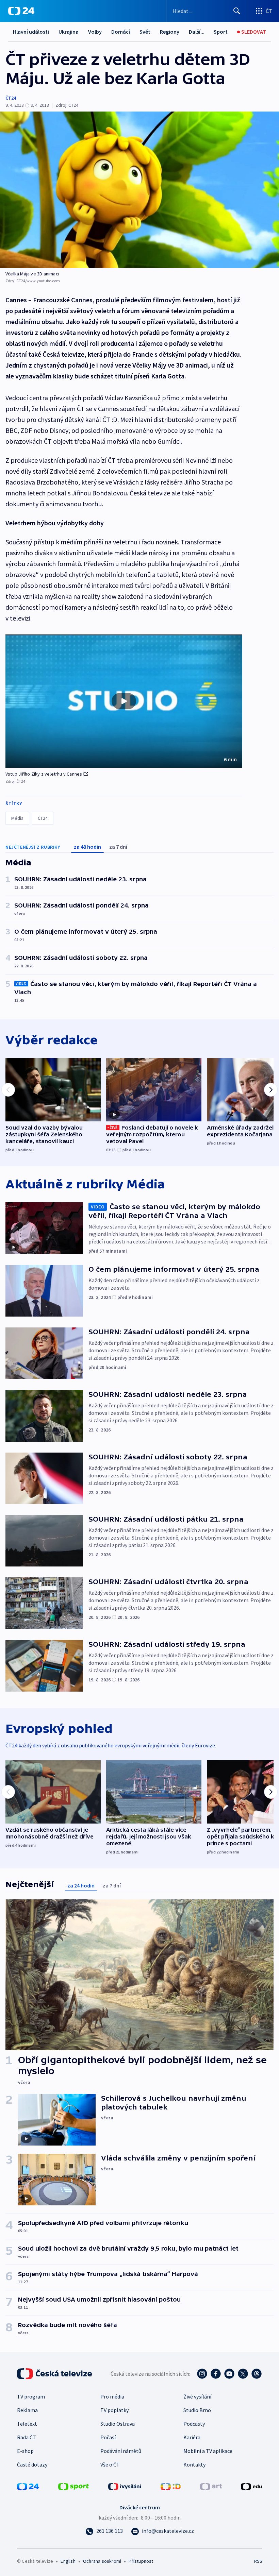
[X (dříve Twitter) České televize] (243, 2374)
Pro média (112, 2396)
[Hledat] (237, 11)
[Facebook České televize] (216, 2374)
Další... (197, 32)
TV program (31, 2396)
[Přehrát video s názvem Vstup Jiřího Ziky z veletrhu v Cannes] (124, 701)
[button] (124, 701)
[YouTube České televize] (229, 2374)
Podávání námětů (121, 2451)
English (68, 2561)
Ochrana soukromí (102, 2561)
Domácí (121, 32)
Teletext (27, 2424)
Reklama (27, 2410)
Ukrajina (69, 32)
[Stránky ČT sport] (73, 2486)
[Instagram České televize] (202, 2374)
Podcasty (194, 2424)
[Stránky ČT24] (28, 2486)
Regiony (170, 32)
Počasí (108, 2437)
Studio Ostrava (118, 2424)
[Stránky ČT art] (211, 2486)
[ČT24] (21, 11)
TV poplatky (114, 2410)
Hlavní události (31, 32)
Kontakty (194, 2464)
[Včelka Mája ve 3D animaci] (139, 190)
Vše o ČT (110, 2464)
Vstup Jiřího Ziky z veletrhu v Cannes (44, 774)
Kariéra (192, 2437)
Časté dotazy (32, 2464)
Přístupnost (141, 2561)
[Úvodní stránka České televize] (55, 2374)
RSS (258, 2561)
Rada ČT (27, 2437)
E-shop (25, 2451)
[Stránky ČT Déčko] (171, 2486)
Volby (95, 32)
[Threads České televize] (257, 2374)
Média (17, 818)
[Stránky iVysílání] (125, 2486)
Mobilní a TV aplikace (208, 2451)
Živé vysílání (197, 2396)
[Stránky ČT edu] (251, 2486)
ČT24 (11, 98)
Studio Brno (197, 2410)
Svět (145, 32)
